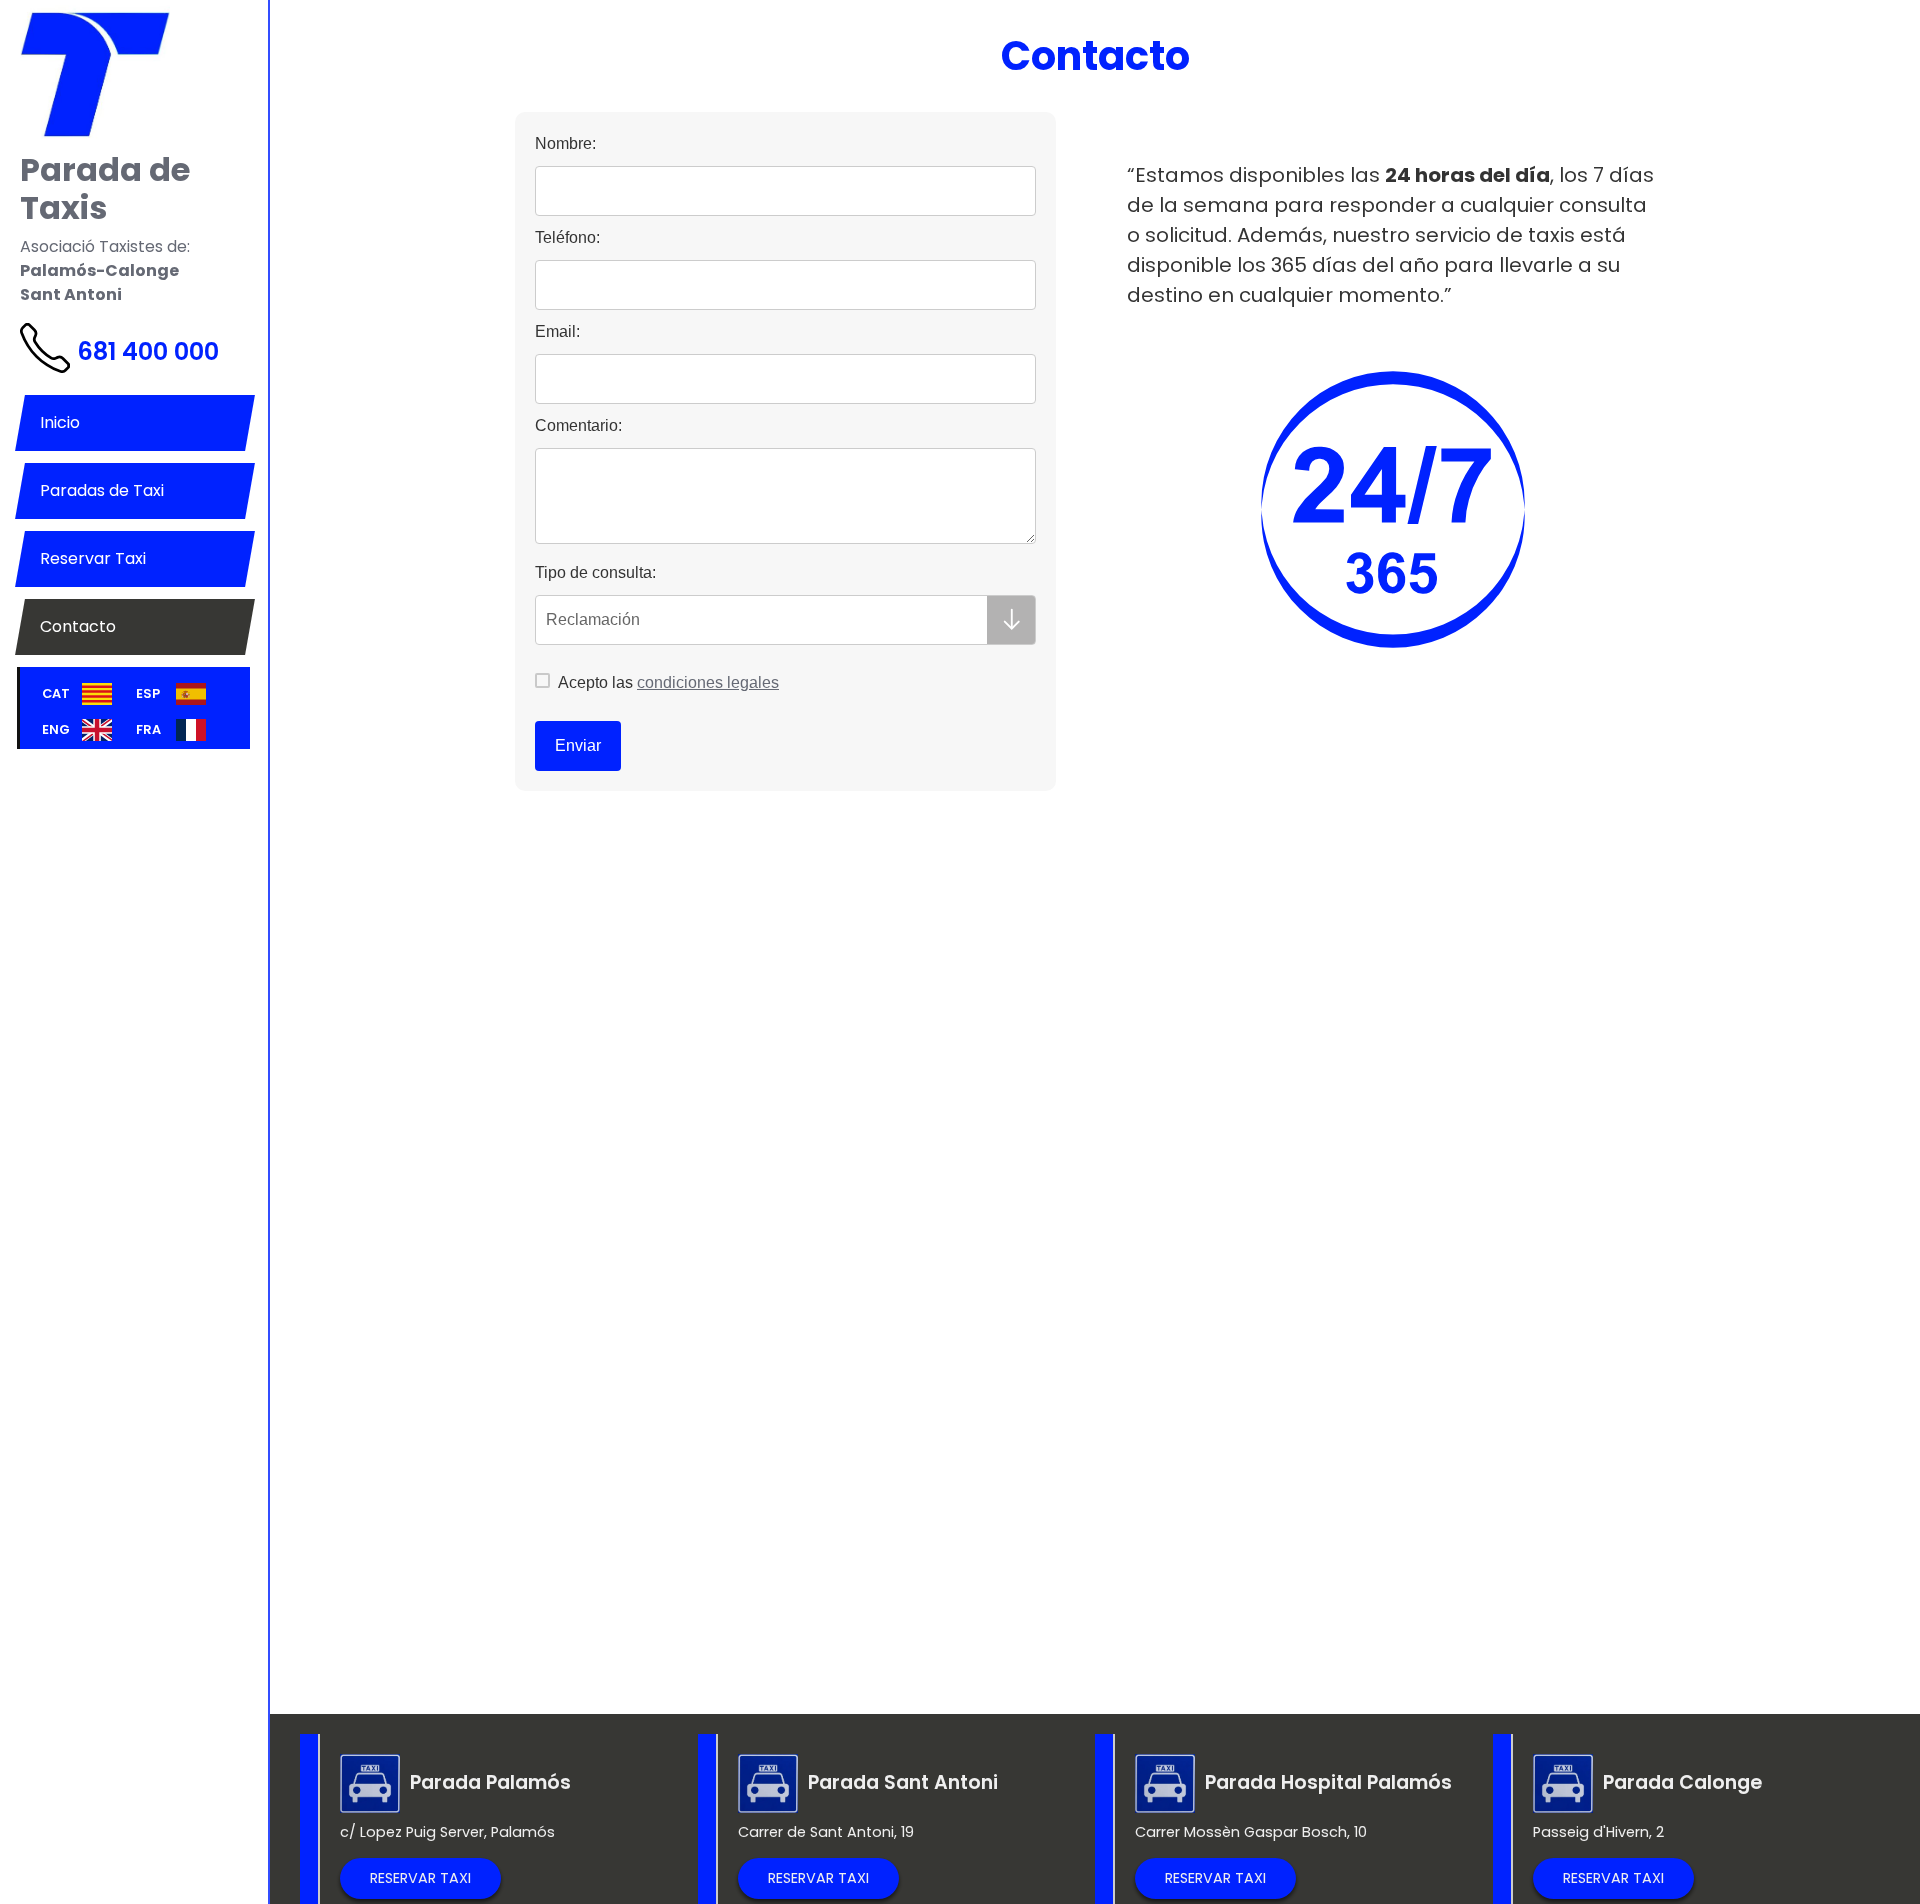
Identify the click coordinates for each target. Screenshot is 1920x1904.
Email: (557, 331)
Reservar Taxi (93, 558)
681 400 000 (148, 351)
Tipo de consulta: (595, 572)
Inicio (60, 422)
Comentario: (578, 425)
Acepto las (667, 682)
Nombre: (565, 143)
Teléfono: (567, 237)
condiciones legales (708, 682)
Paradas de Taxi (102, 490)
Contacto (78, 626)
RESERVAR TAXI (420, 1878)
